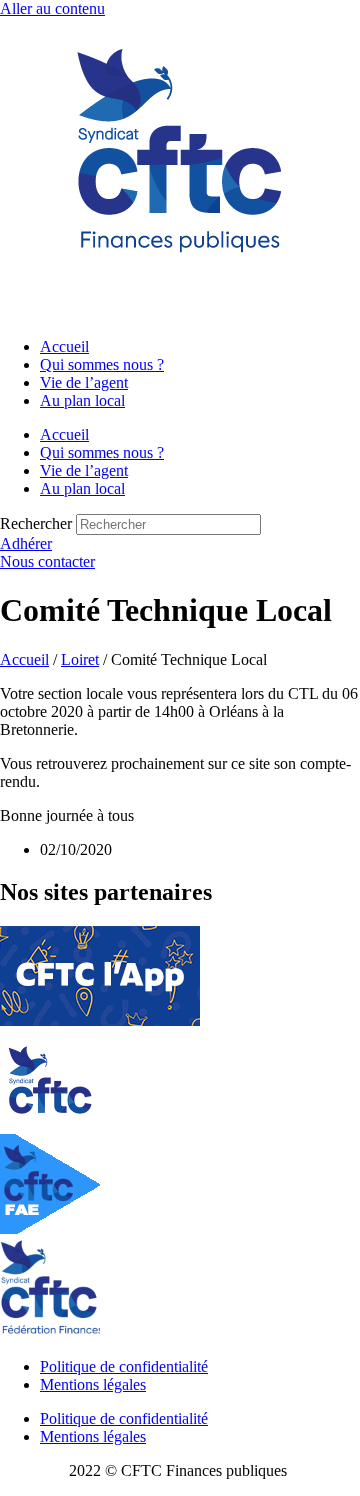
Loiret (80, 659)
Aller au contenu (52, 8)
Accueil (64, 346)
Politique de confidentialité (124, 1366)
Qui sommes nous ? (102, 364)
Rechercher (38, 523)
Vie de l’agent (84, 382)
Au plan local (82, 400)
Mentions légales (93, 1384)
